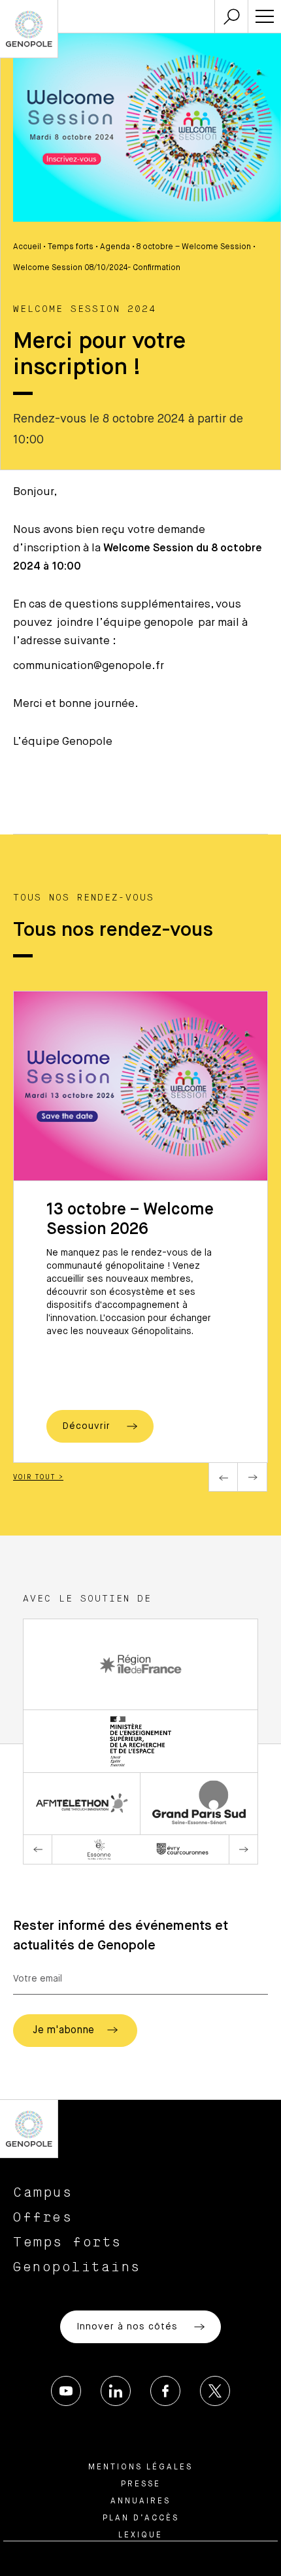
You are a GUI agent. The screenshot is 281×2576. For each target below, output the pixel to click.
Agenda (115, 247)
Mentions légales (140, 2467)
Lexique (140, 2535)
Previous (223, 1477)
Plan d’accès (141, 2518)
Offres (43, 2218)
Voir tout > (38, 1477)
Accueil (27, 247)
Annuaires (140, 2501)
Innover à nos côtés (129, 2327)
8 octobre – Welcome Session (194, 247)
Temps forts (71, 247)
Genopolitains (77, 2267)
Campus (43, 2193)
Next (253, 1477)
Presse (141, 2484)
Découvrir (88, 1426)
